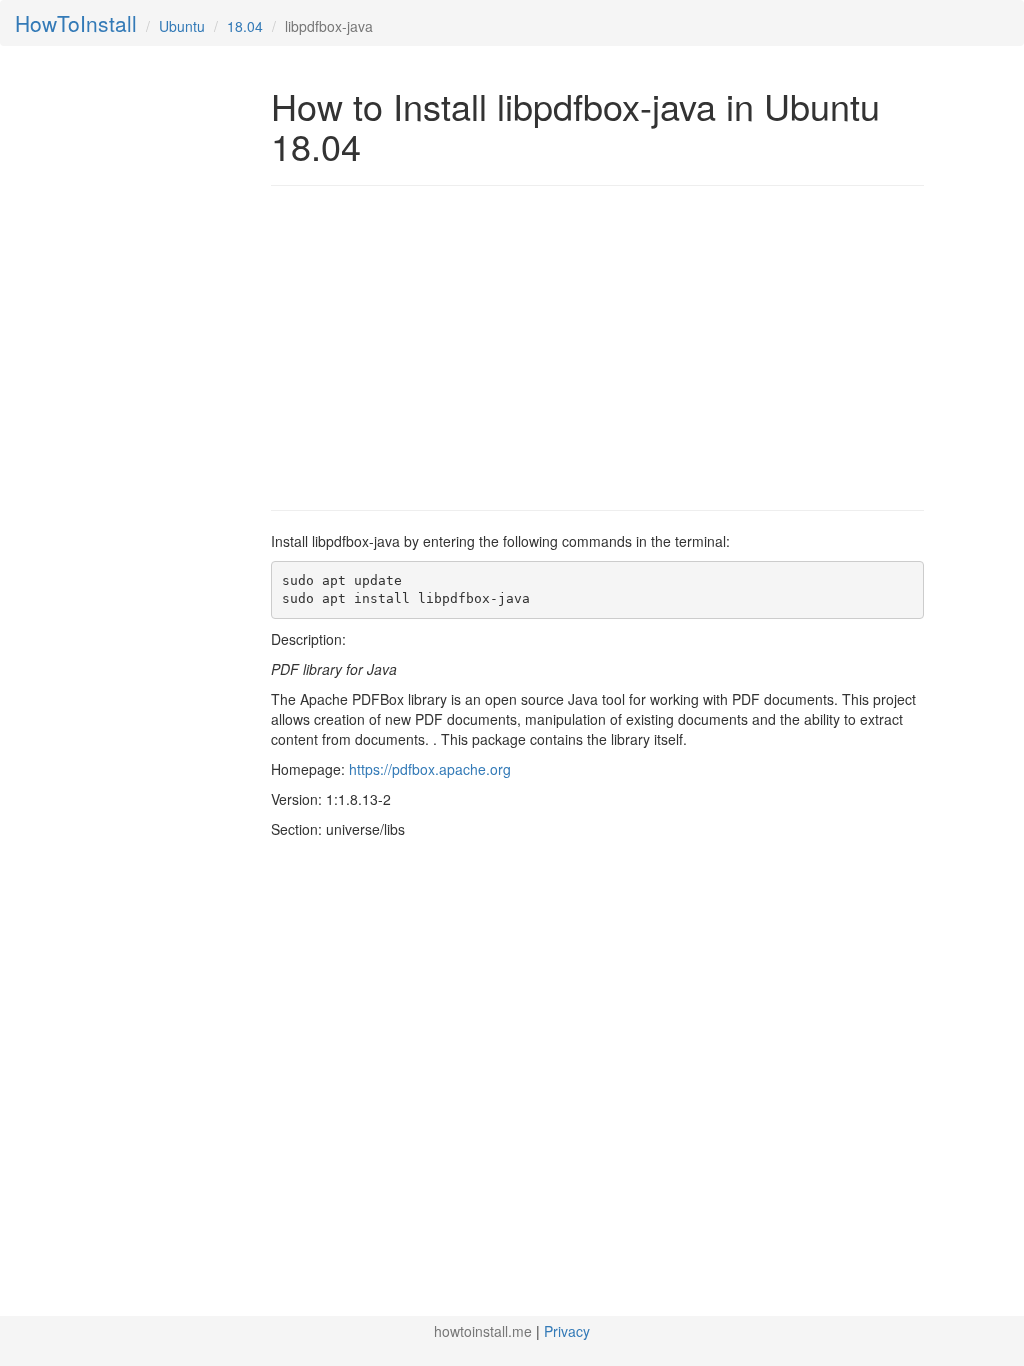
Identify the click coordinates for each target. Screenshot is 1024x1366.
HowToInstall (76, 23)
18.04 (245, 26)
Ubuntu (182, 26)
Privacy (567, 1331)
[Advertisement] (439, 346)
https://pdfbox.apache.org (430, 769)
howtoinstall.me (483, 1331)
